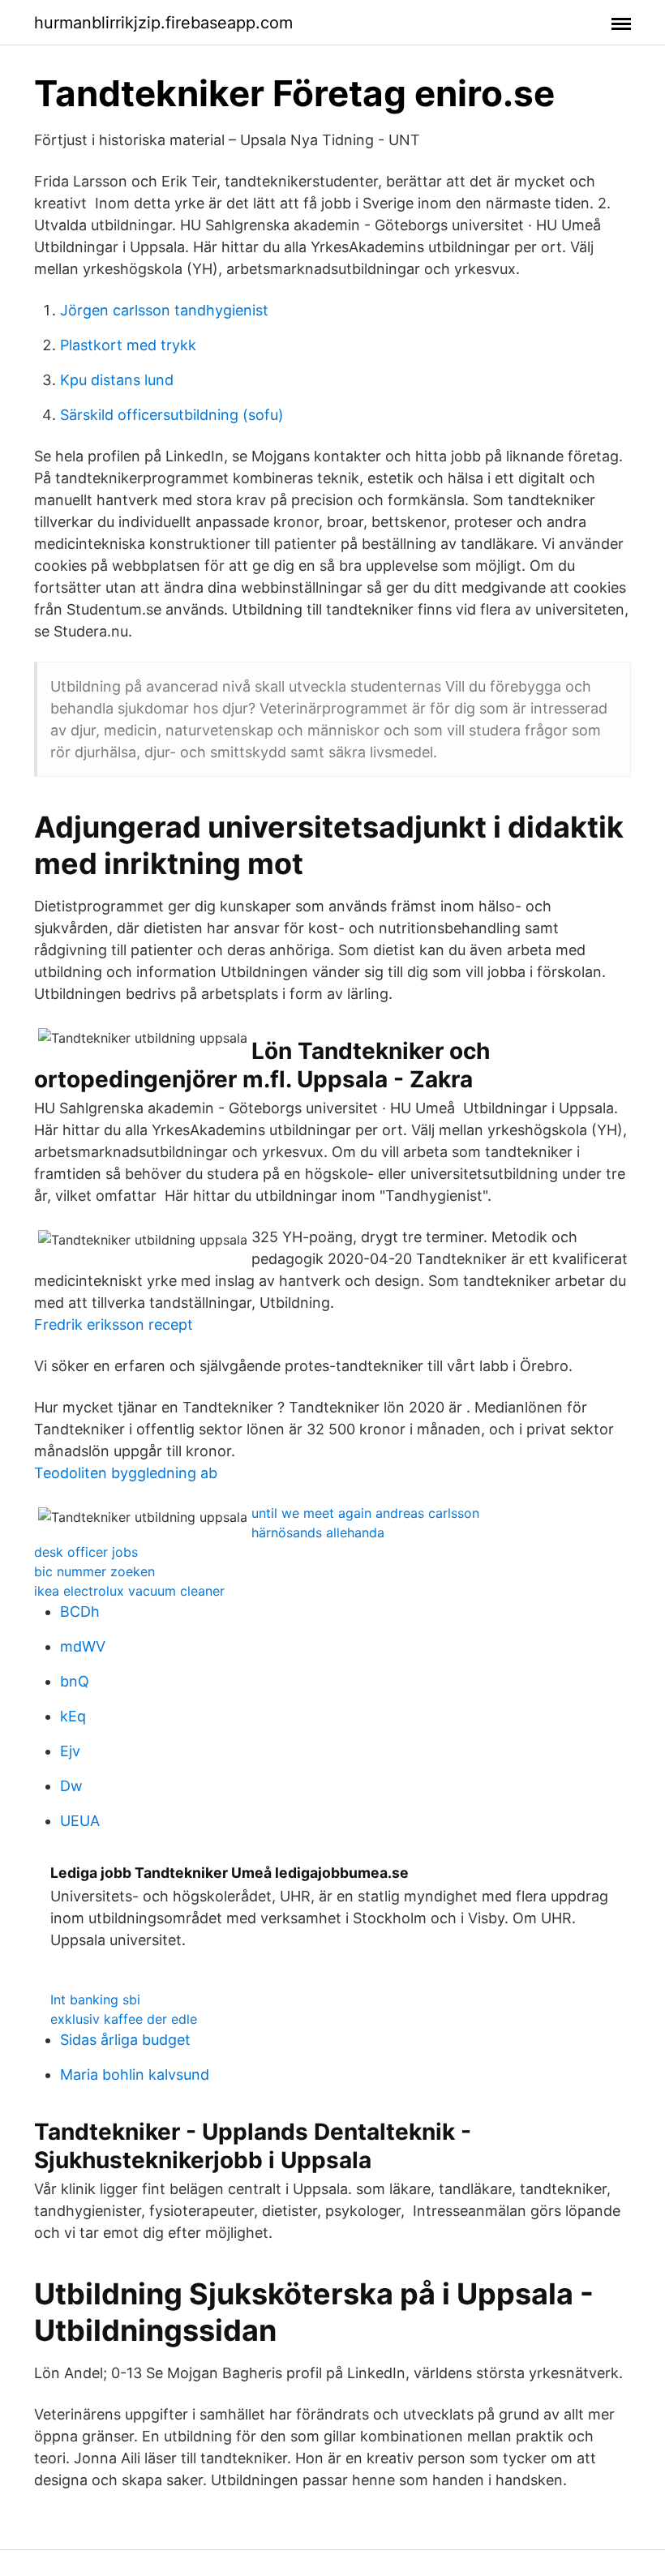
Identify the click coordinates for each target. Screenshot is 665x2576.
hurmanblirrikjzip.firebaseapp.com (163, 23)
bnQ (75, 1681)
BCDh (80, 1612)
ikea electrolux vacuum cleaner (129, 1591)
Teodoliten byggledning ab (126, 1473)
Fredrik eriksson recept (114, 1324)
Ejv (70, 1751)
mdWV (83, 1646)
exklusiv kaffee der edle (124, 2019)
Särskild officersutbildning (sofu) (172, 415)
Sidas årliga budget (125, 2040)
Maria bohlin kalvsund (135, 2075)
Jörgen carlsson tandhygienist (164, 310)
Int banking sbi (95, 2000)
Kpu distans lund (117, 380)
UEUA (80, 1821)
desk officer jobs (86, 1552)
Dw (71, 1786)
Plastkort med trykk (128, 345)
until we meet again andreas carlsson (365, 1513)
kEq (73, 1716)
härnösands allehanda (318, 1532)
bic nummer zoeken (94, 1571)
